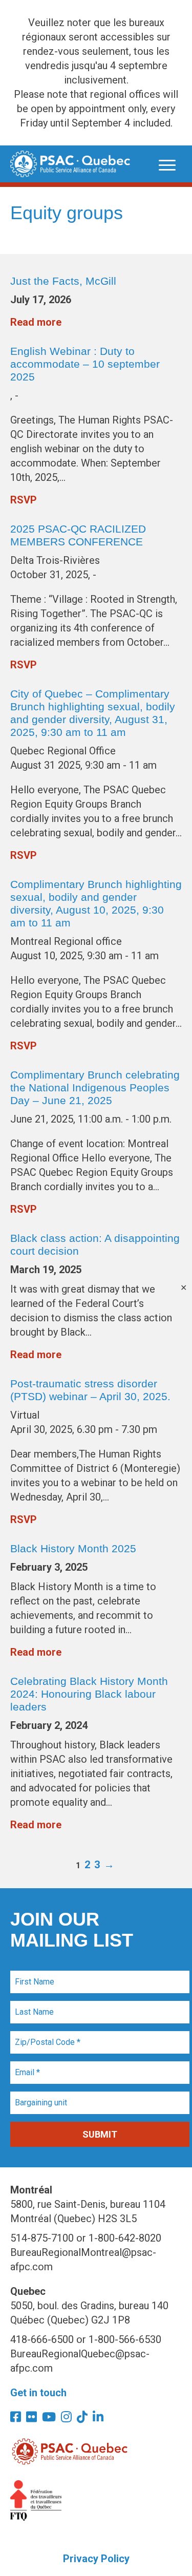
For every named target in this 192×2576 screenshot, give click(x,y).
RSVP (24, 500)
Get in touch (38, 2393)
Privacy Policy (96, 2559)
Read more (36, 322)
